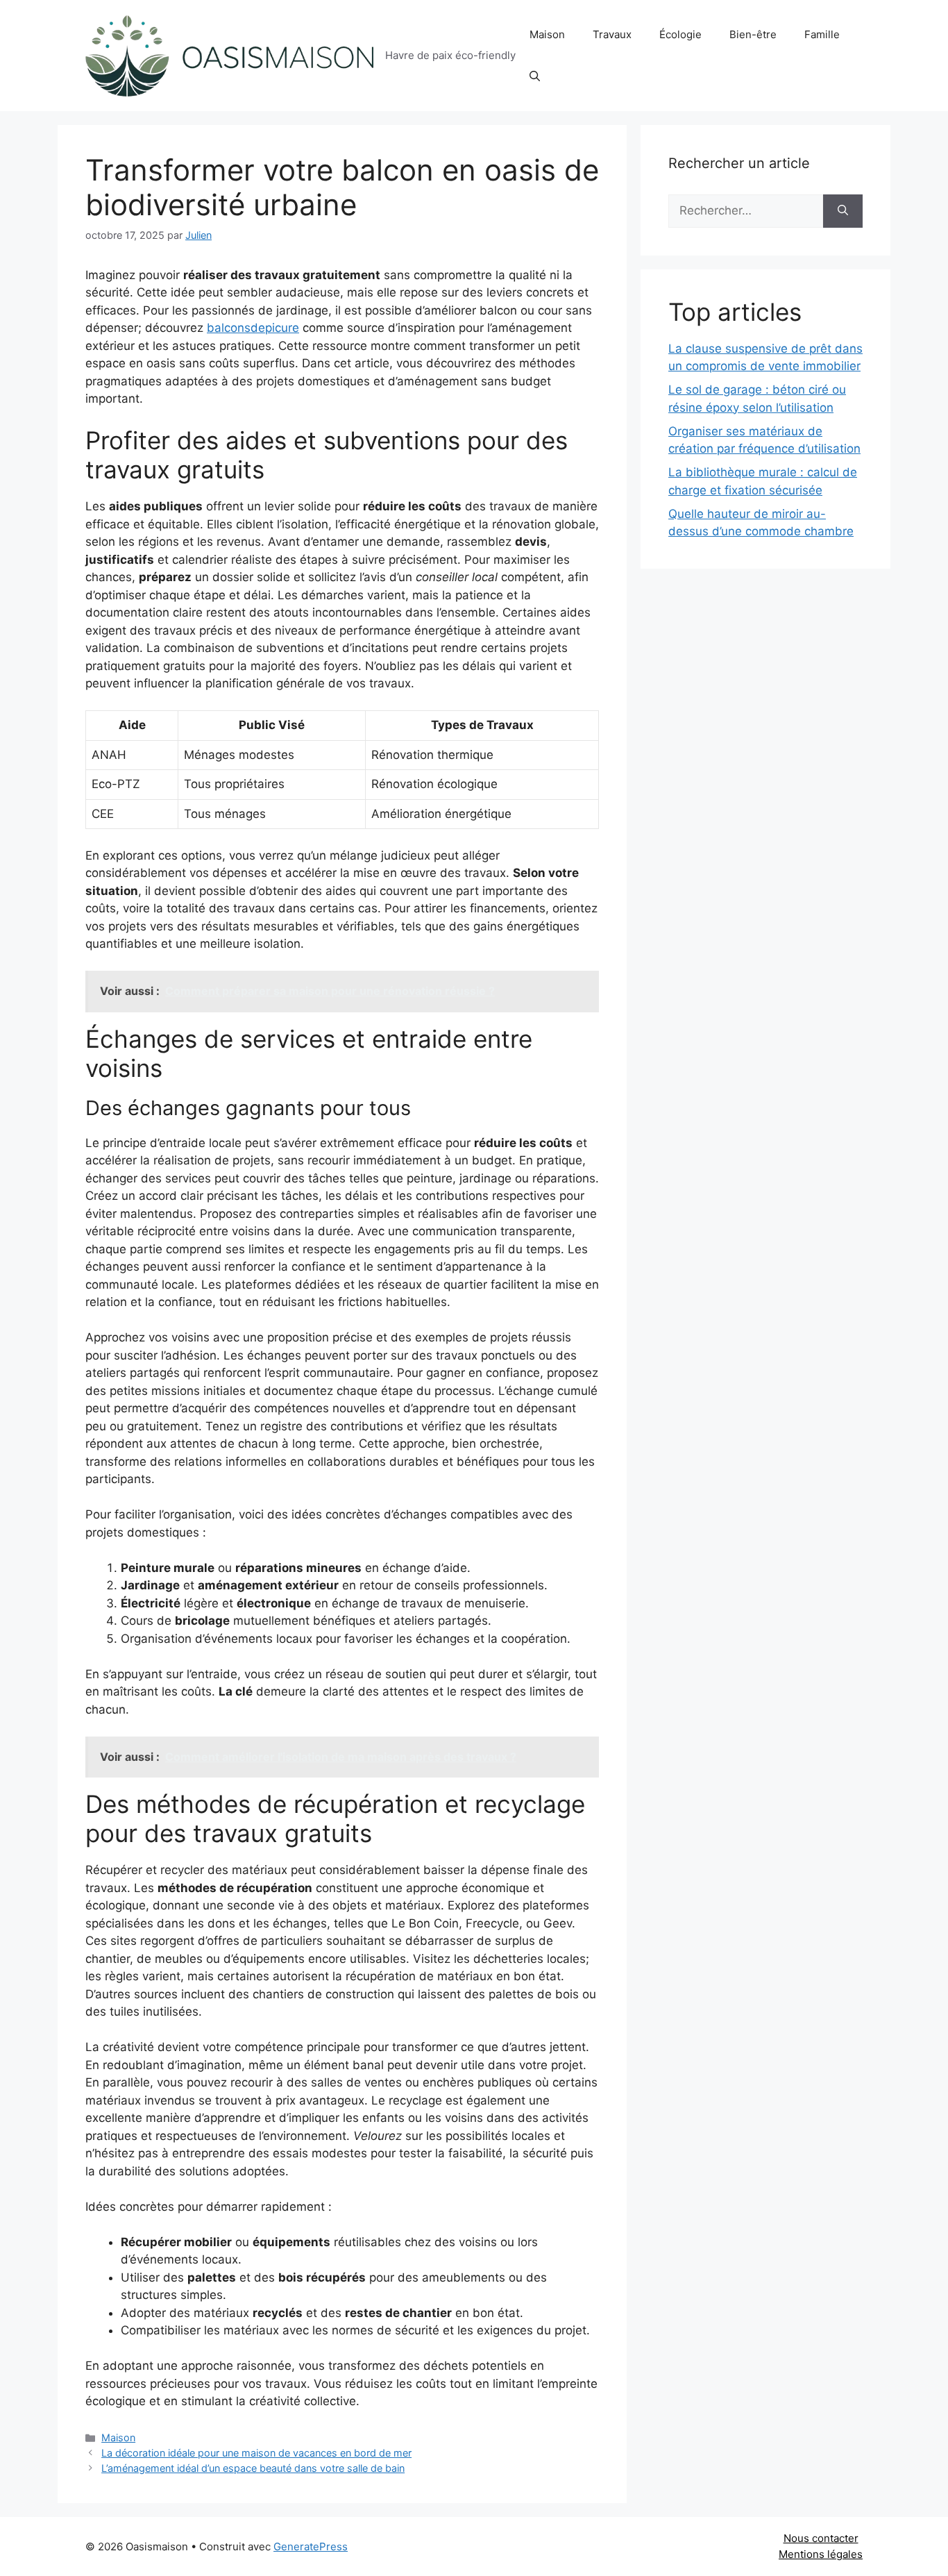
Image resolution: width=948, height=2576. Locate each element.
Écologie (680, 34)
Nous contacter (821, 2538)
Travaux (612, 34)
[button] (535, 76)
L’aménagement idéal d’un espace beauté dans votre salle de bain (253, 2468)
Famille (822, 34)
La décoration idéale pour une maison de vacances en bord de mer (256, 2453)
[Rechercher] (843, 211)
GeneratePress (311, 2546)
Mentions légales (821, 2554)
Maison (547, 34)
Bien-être (753, 34)
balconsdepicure (253, 328)
